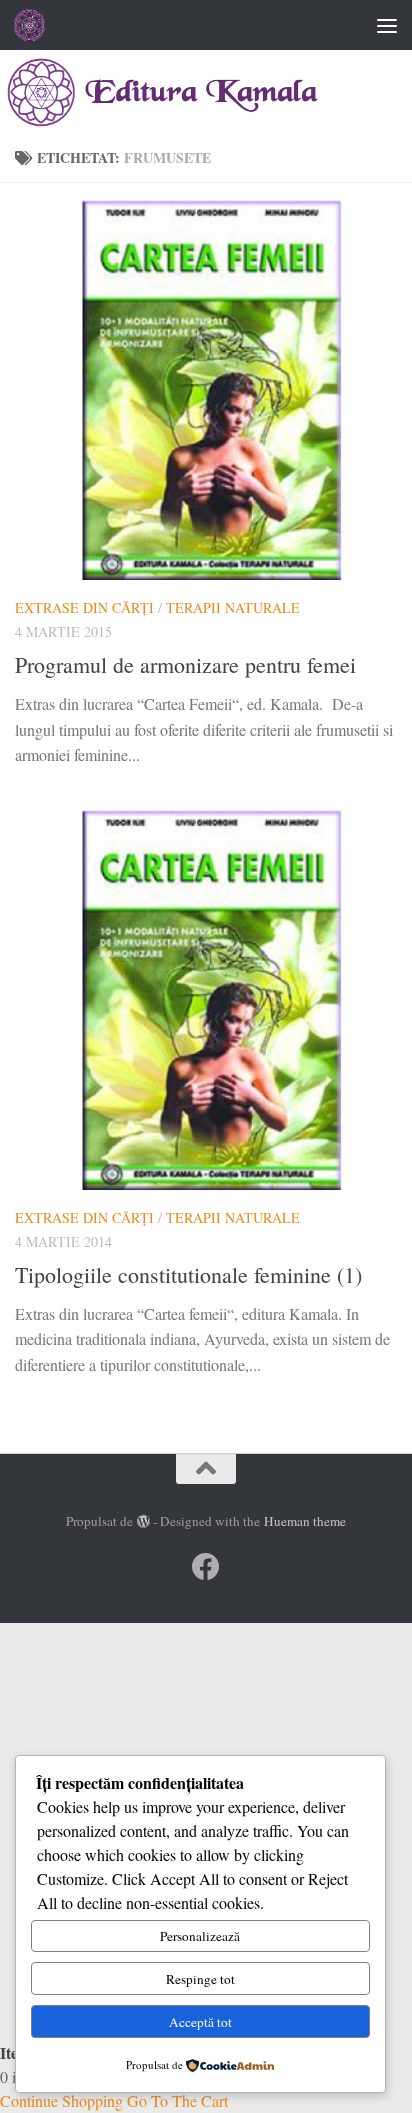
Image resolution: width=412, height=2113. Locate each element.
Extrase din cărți (84, 607)
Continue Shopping (61, 2100)
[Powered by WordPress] (143, 1521)
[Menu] (387, 25)
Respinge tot (200, 1979)
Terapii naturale (233, 607)
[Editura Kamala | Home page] (35, 25)
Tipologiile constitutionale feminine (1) (188, 1274)
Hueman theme (305, 1521)
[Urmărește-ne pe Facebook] (206, 1567)
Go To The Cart (177, 2100)
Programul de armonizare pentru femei (185, 664)
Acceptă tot (200, 2022)
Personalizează (200, 1936)
